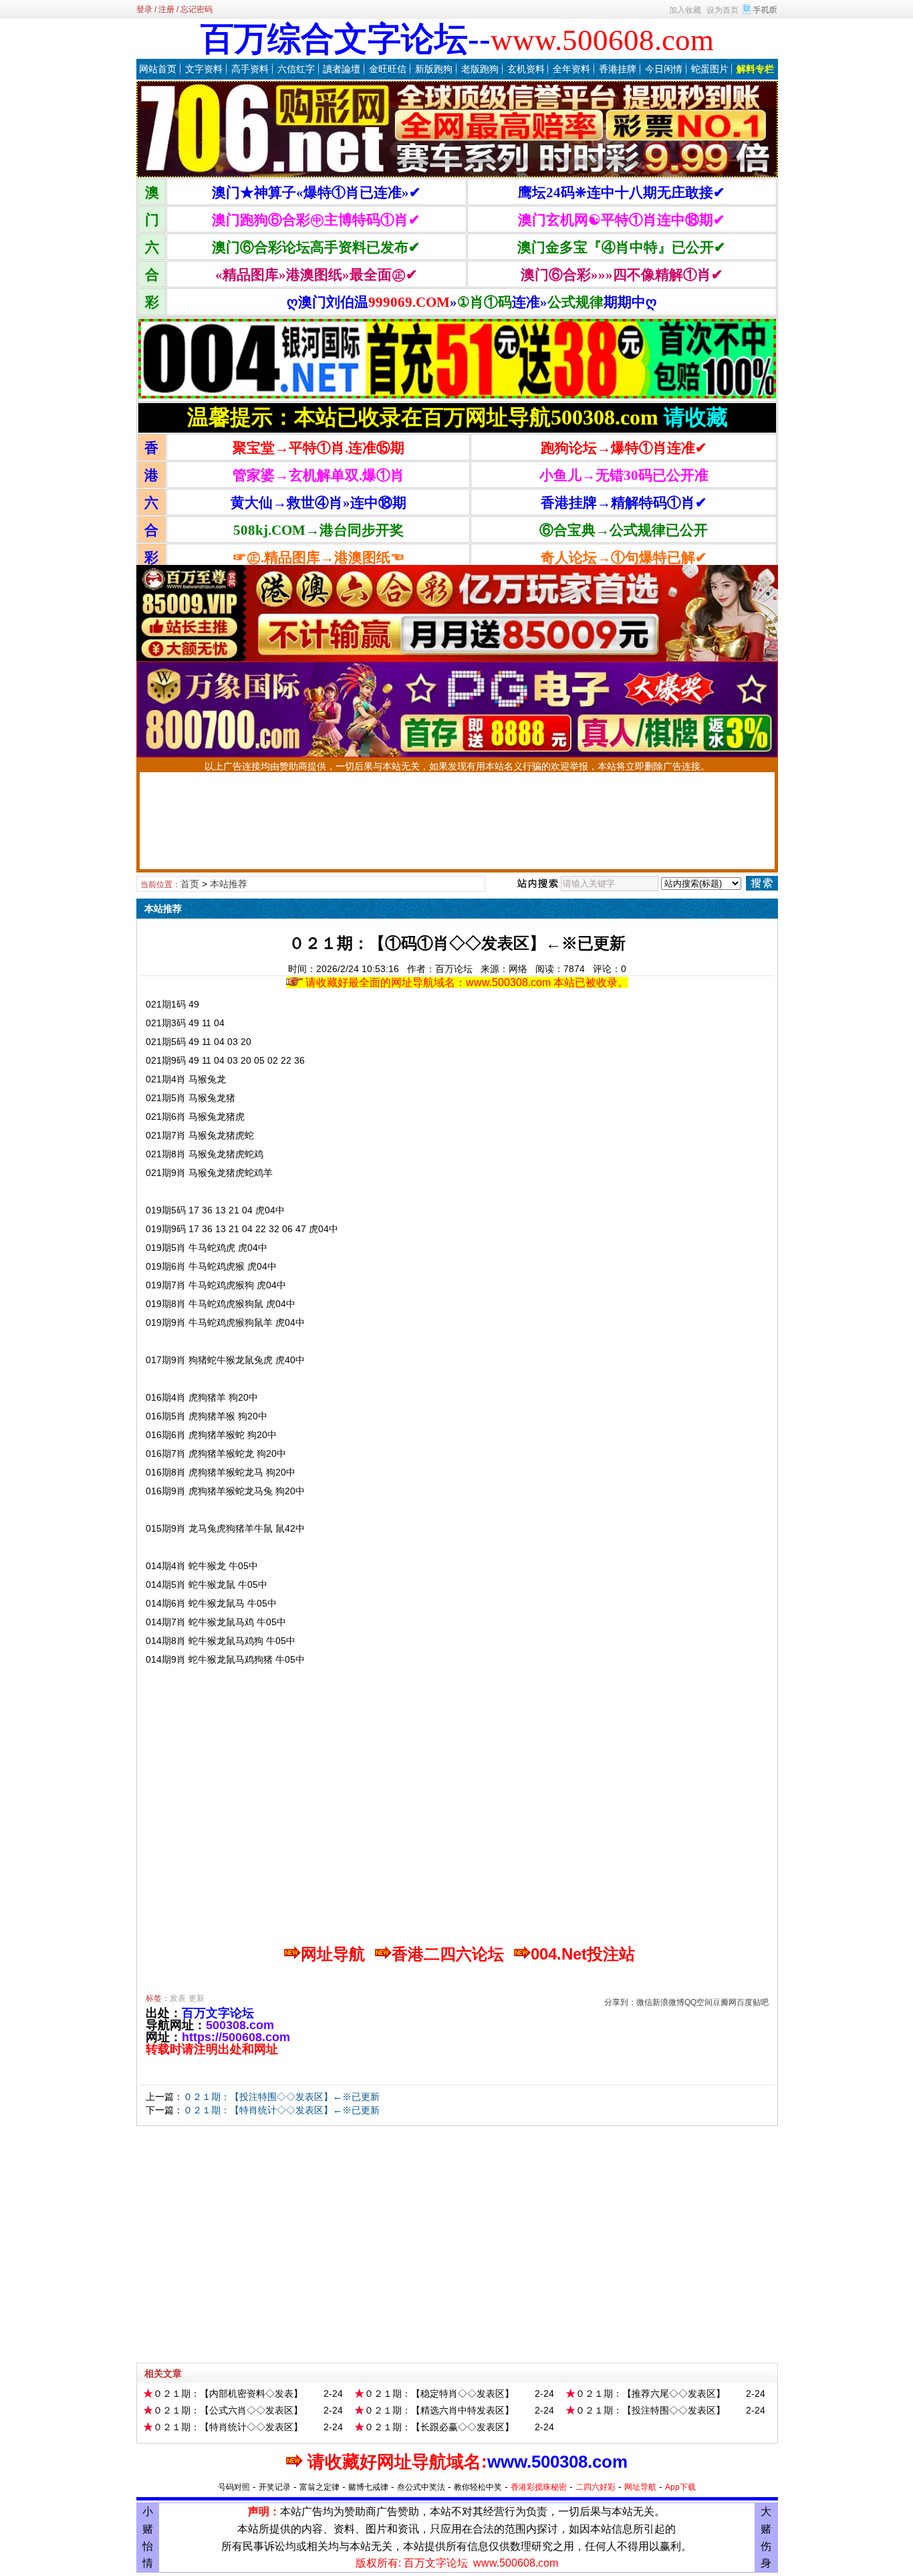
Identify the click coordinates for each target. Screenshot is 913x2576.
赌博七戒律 (368, 2487)
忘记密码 (197, 9)
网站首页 (158, 69)
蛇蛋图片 (710, 69)
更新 (197, 1998)
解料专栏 (755, 69)
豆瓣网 (725, 2002)
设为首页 (723, 10)
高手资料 (250, 69)
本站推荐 (229, 884)
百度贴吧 (753, 2002)
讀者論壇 (342, 69)
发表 (178, 1998)
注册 (166, 9)
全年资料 (571, 69)
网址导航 (640, 2487)
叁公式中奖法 (421, 2487)
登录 (144, 9)
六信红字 (296, 69)
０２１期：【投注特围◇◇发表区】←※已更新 (281, 2097)
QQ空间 (698, 2002)
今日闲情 (664, 69)
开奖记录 (275, 2487)
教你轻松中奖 (478, 2487)
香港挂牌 (618, 69)
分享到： (620, 2002)
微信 (644, 2002)
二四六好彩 (596, 2487)
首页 (190, 884)
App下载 (680, 2487)
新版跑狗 (434, 69)
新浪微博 (668, 2002)
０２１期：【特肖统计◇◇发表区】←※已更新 (281, 2110)
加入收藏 (685, 10)
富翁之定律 (319, 2487)
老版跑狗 (480, 69)
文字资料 (204, 69)
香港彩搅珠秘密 (539, 2487)
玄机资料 (526, 69)
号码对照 (234, 2487)
